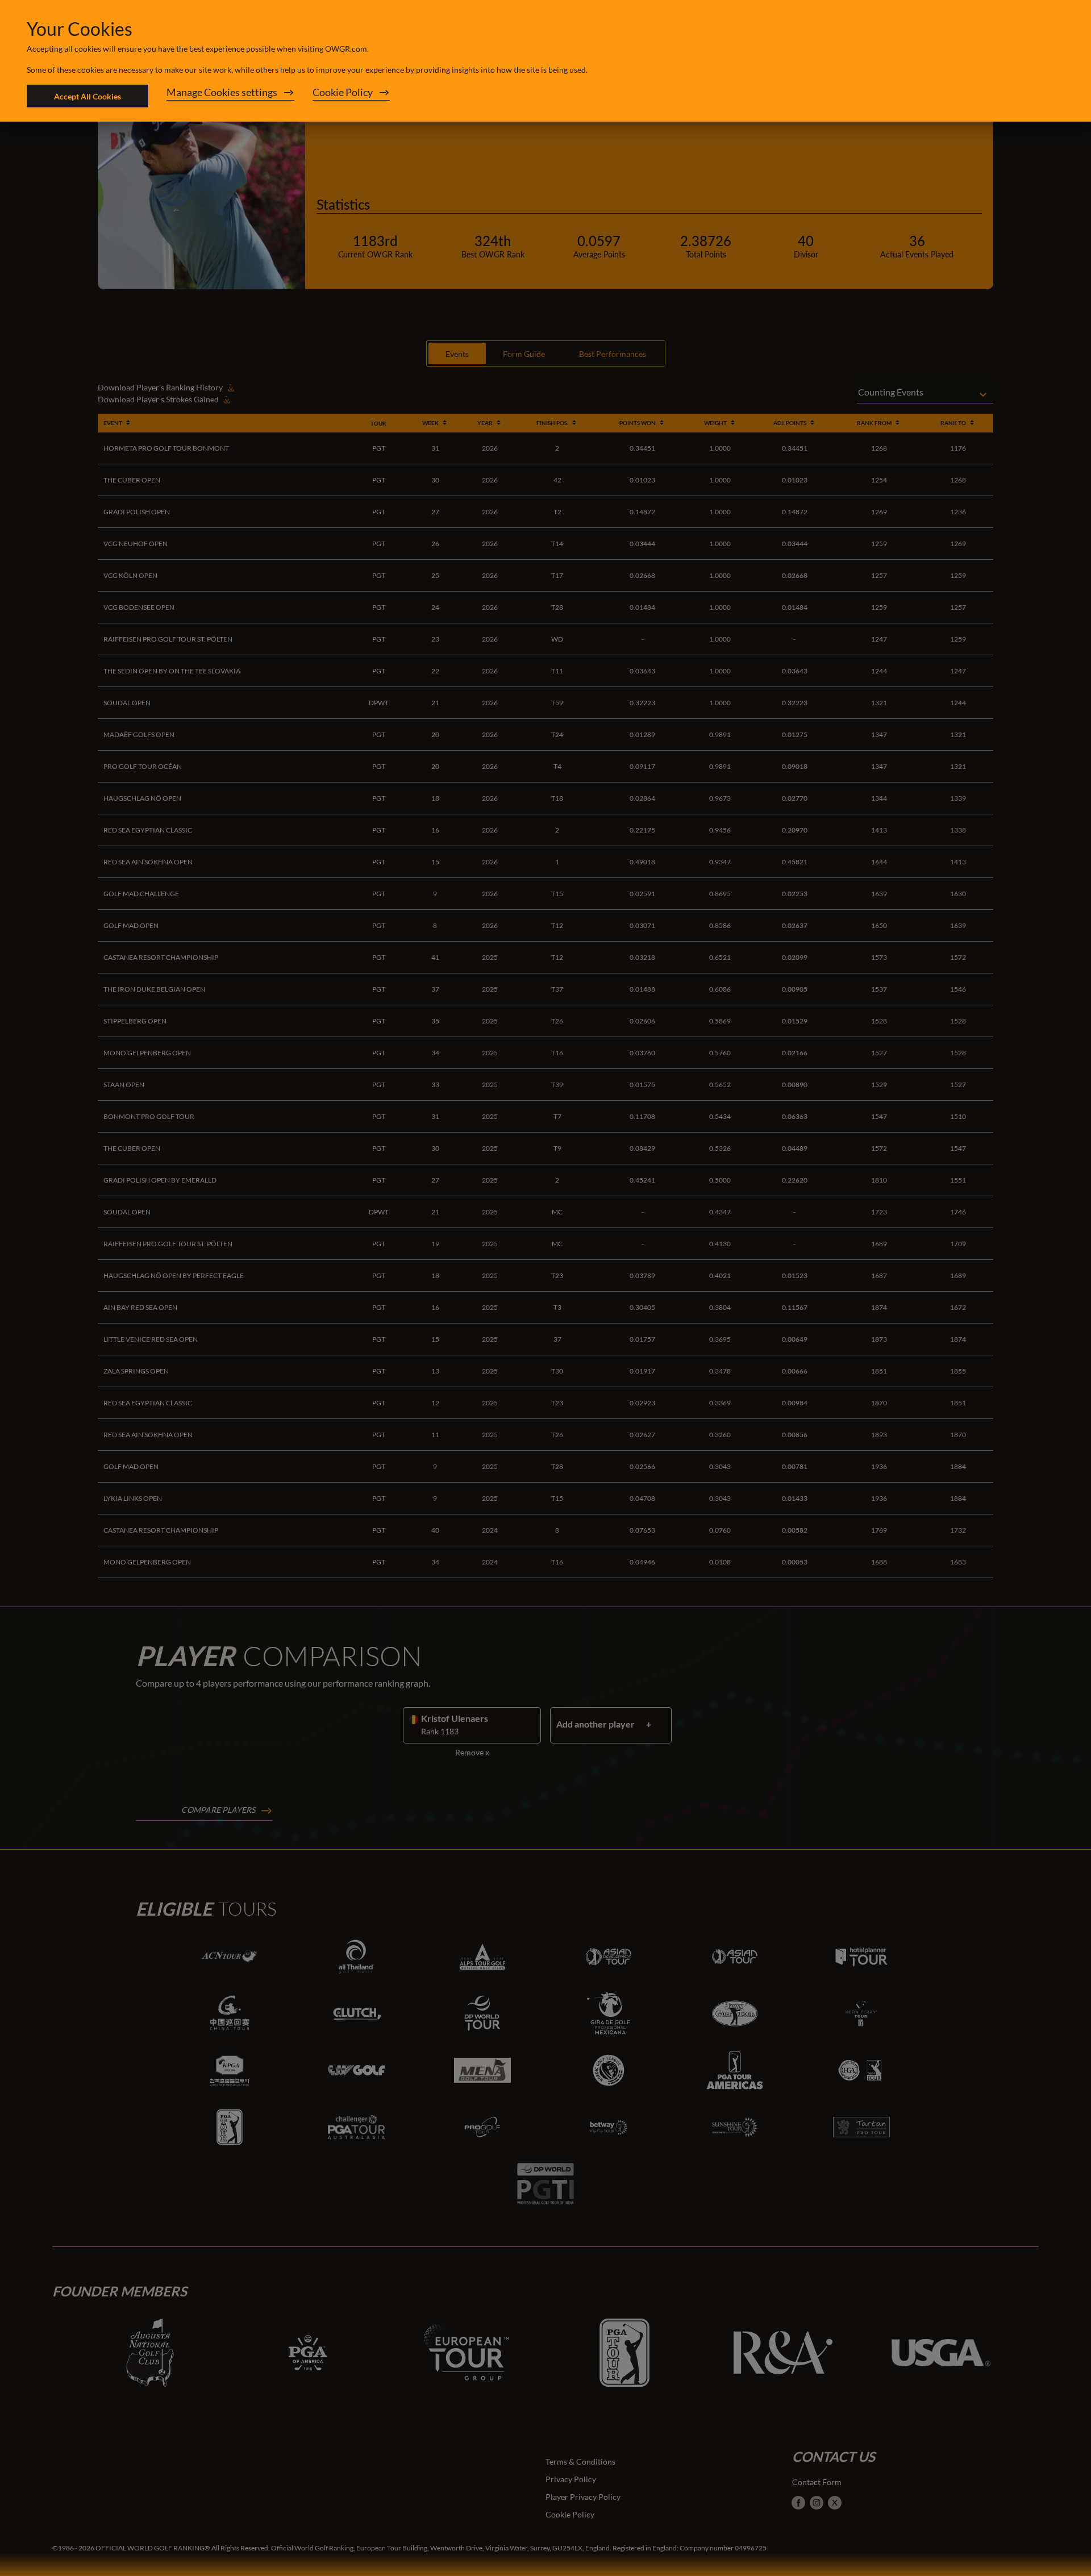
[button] (230, 96)
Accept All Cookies (88, 96)
